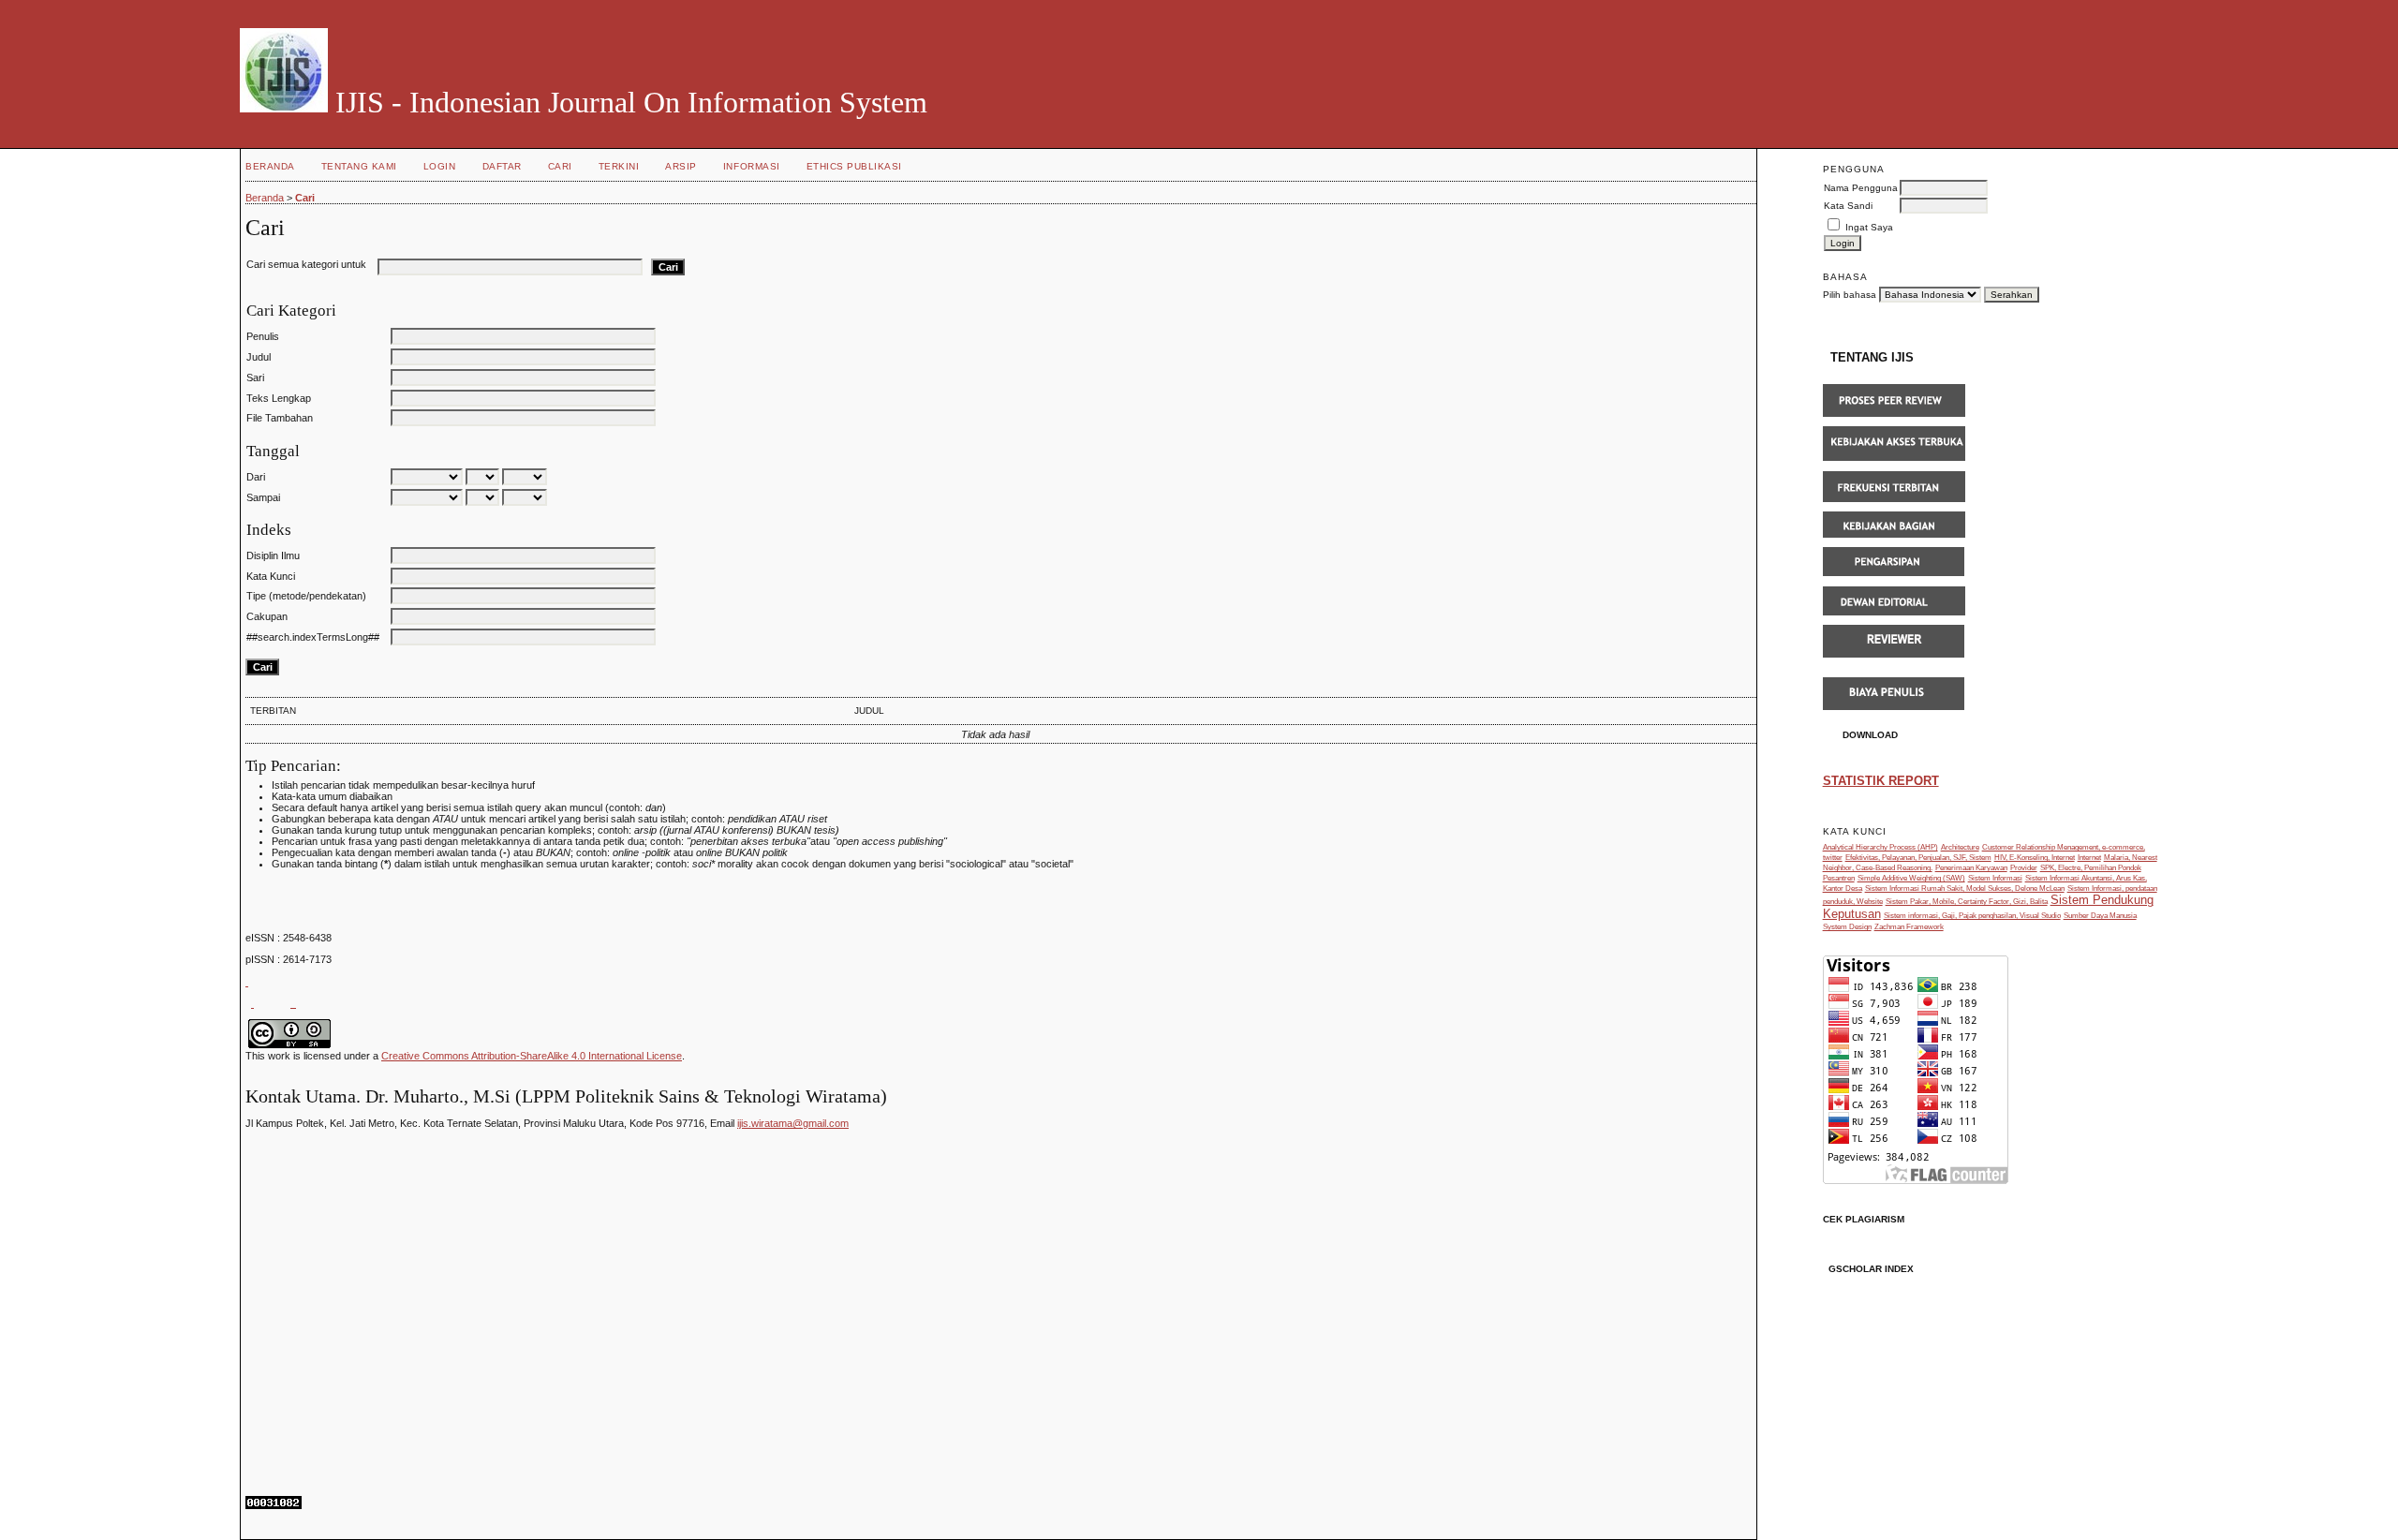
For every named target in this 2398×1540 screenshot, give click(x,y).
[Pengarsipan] (1894, 573)
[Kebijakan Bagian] (1894, 534)
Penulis (263, 336)
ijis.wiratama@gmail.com (793, 1123)
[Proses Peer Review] (1894, 414)
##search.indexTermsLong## (313, 637)
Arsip (681, 166)
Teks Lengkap (279, 398)
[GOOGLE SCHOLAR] (247, 982)
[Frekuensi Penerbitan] (1894, 499)
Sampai (263, 497)
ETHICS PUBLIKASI (854, 166)
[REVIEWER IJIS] (1894, 654)
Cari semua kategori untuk (306, 264)
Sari (255, 378)
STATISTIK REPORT (1881, 781)
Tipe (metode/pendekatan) (306, 596)
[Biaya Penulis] (1894, 707)
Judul (259, 357)
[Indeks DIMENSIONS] (293, 1003)
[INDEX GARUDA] (252, 1003)
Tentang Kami (359, 166)
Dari (256, 477)
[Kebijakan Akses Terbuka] (1894, 458)
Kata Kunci (271, 576)
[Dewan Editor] (1894, 612)
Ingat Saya (1869, 227)
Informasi (752, 166)
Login (440, 166)
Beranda (270, 166)
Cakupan (267, 616)
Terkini (619, 166)
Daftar (502, 166)
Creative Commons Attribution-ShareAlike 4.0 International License (532, 1056)
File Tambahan (280, 418)
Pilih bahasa (1850, 295)
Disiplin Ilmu (273, 555)
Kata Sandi (1848, 206)
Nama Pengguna (1861, 188)
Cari (560, 166)
